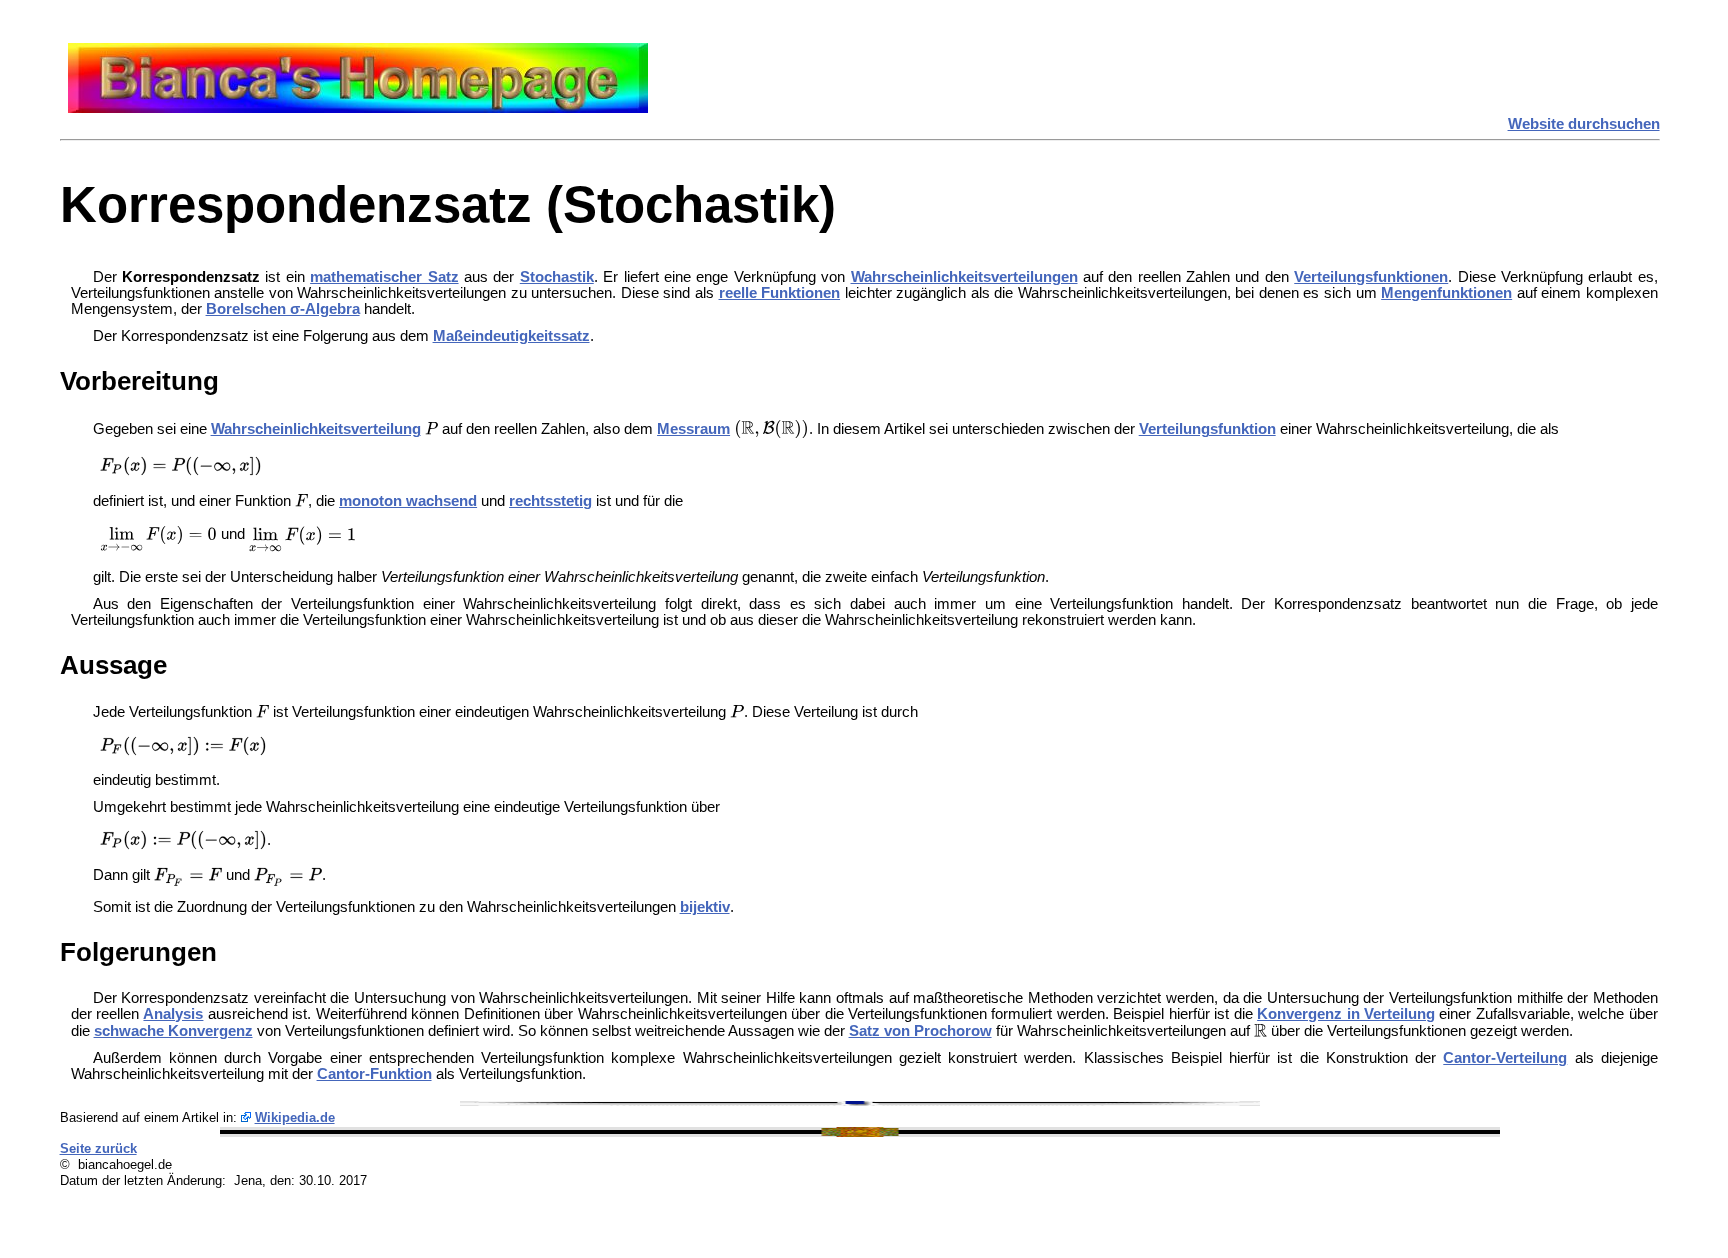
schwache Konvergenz (173, 1031)
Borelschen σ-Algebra (283, 309)
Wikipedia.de (295, 1117)
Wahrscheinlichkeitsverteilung (316, 429)
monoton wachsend (408, 501)
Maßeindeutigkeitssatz (511, 336)
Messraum (693, 429)
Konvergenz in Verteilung (1346, 1014)
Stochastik (557, 277)
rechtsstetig (550, 501)
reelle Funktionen (780, 293)
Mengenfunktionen (1446, 293)
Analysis (173, 1014)
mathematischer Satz (384, 277)
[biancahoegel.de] (358, 108)
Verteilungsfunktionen (1371, 277)
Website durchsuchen (1584, 124)
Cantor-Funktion (374, 1074)
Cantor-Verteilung (1505, 1058)
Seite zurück (98, 1148)
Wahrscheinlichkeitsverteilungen (964, 277)
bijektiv (705, 907)
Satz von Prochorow (920, 1031)
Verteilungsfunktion (1207, 429)
